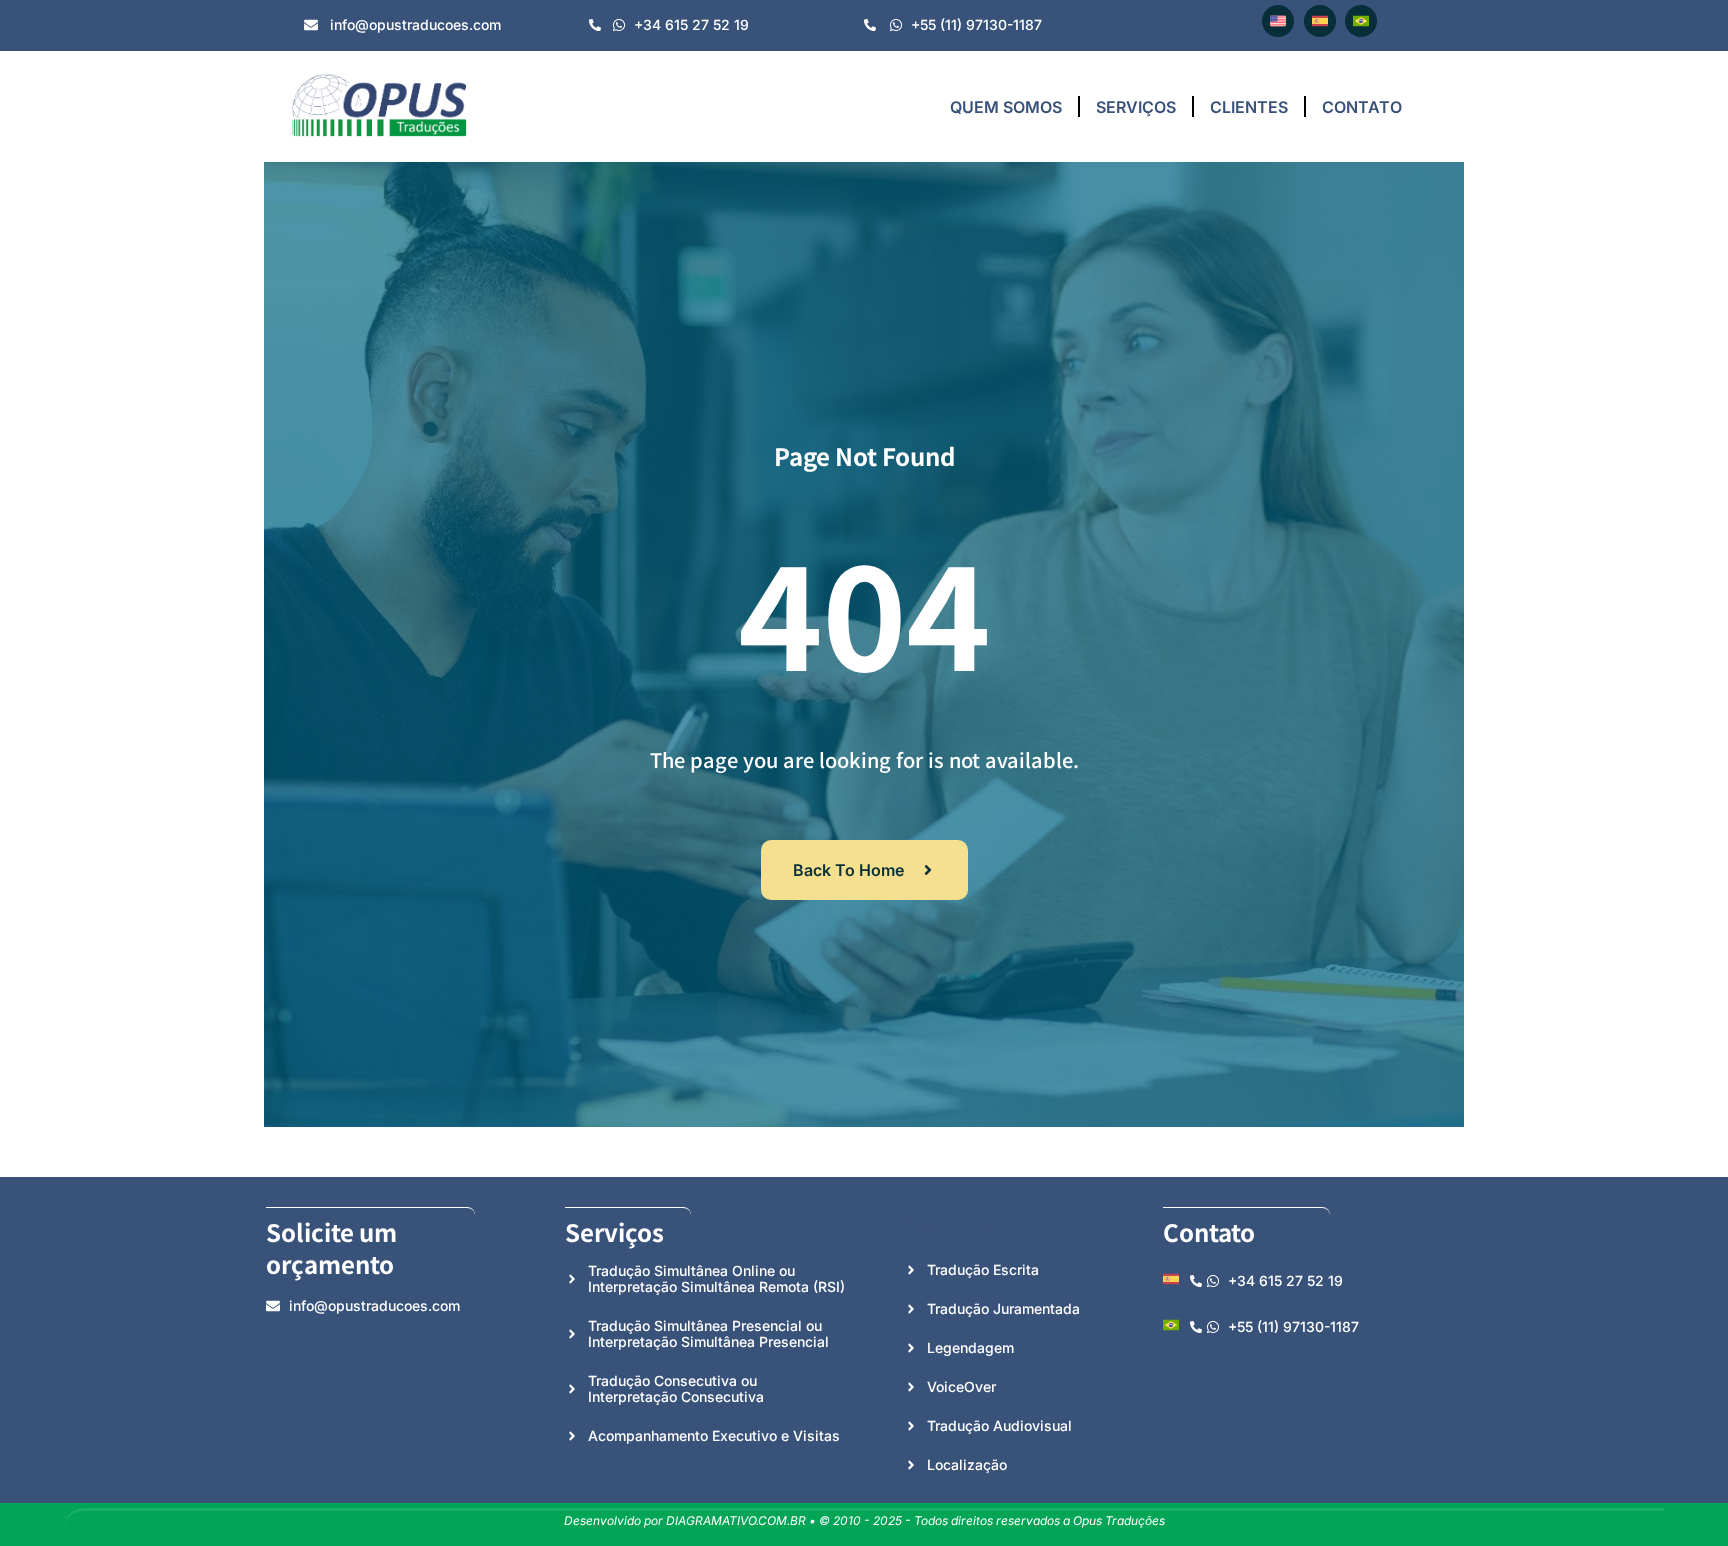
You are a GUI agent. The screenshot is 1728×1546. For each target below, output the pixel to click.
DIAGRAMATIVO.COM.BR (736, 1520)
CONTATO (1362, 107)
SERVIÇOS (1136, 107)
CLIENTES (1249, 107)
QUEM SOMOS (1006, 107)
